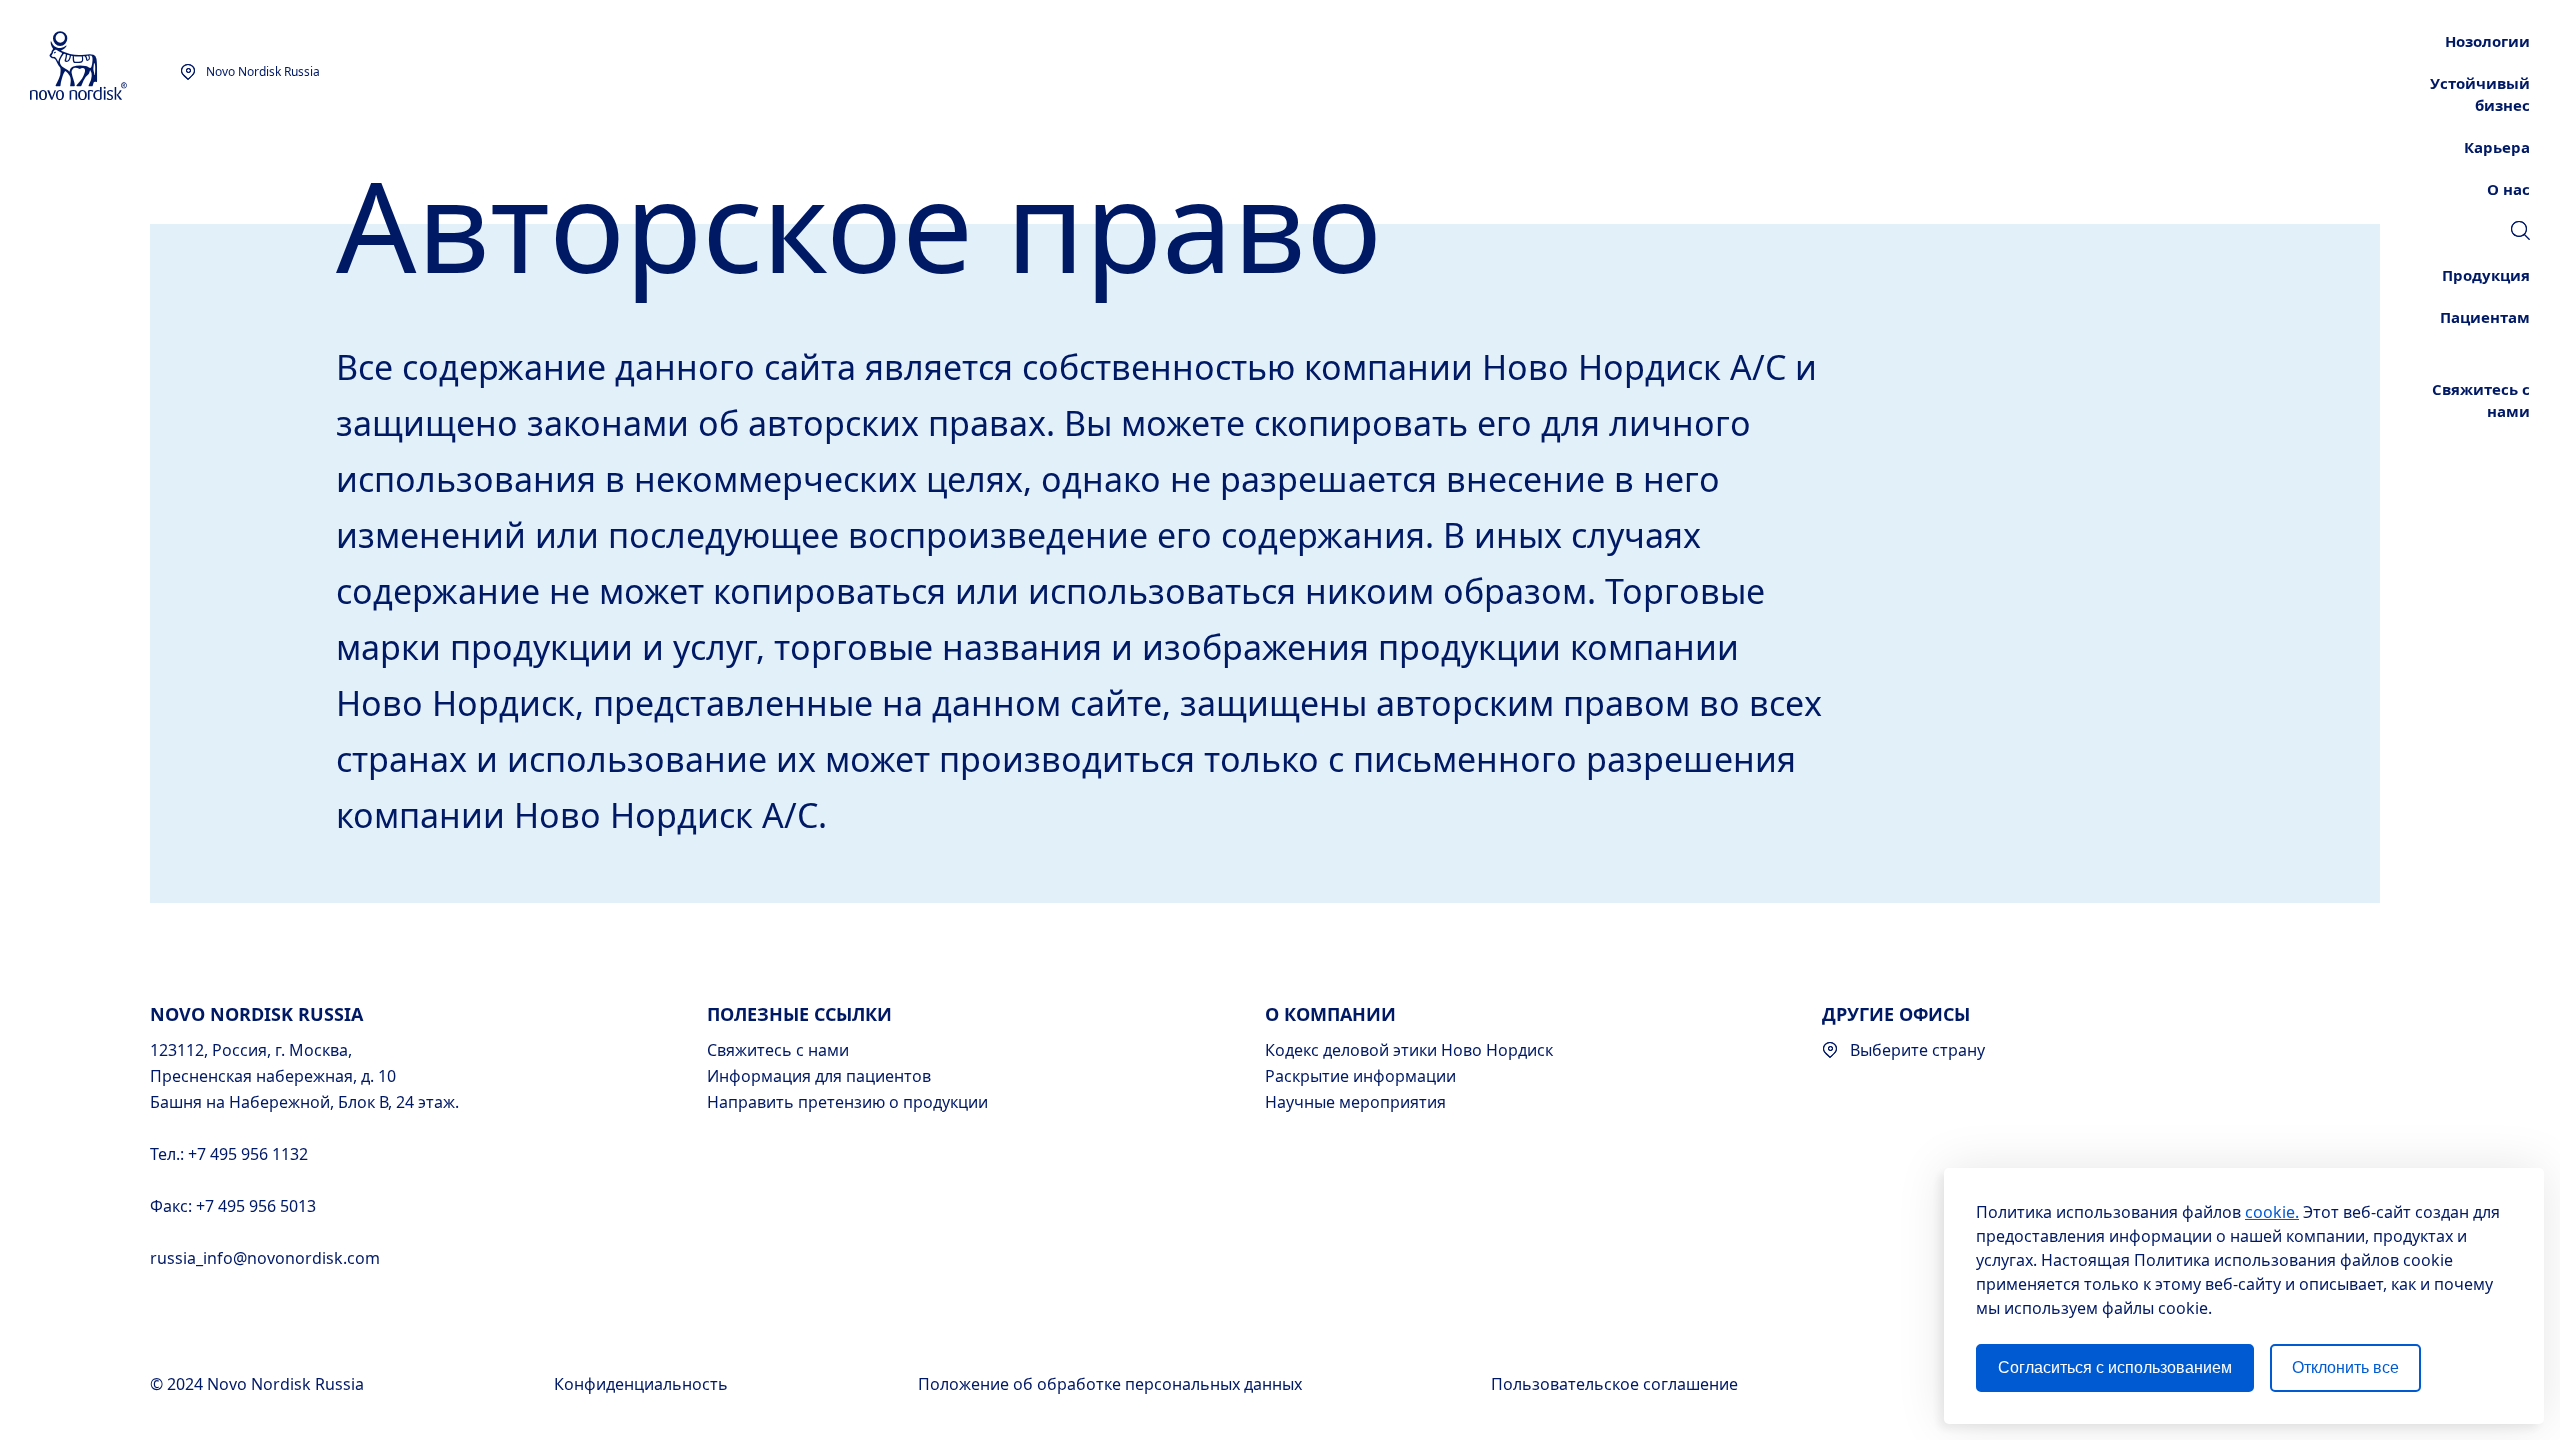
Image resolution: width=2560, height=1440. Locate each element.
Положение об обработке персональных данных (1112, 1384)
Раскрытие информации (1360, 1076)
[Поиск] (2520, 233)
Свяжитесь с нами (778, 1050)
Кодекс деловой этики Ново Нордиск (1409, 1050)
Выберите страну (1917, 1050)
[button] (2520, 230)
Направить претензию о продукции (847, 1102)
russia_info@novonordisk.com (265, 1258)
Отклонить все (2345, 1367)
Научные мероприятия (1355, 1102)
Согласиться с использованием (2115, 1367)
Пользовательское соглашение (1616, 1384)
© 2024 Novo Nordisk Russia (259, 1384)
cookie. (2272, 1212)
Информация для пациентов (819, 1076)
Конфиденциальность (643, 1384)
